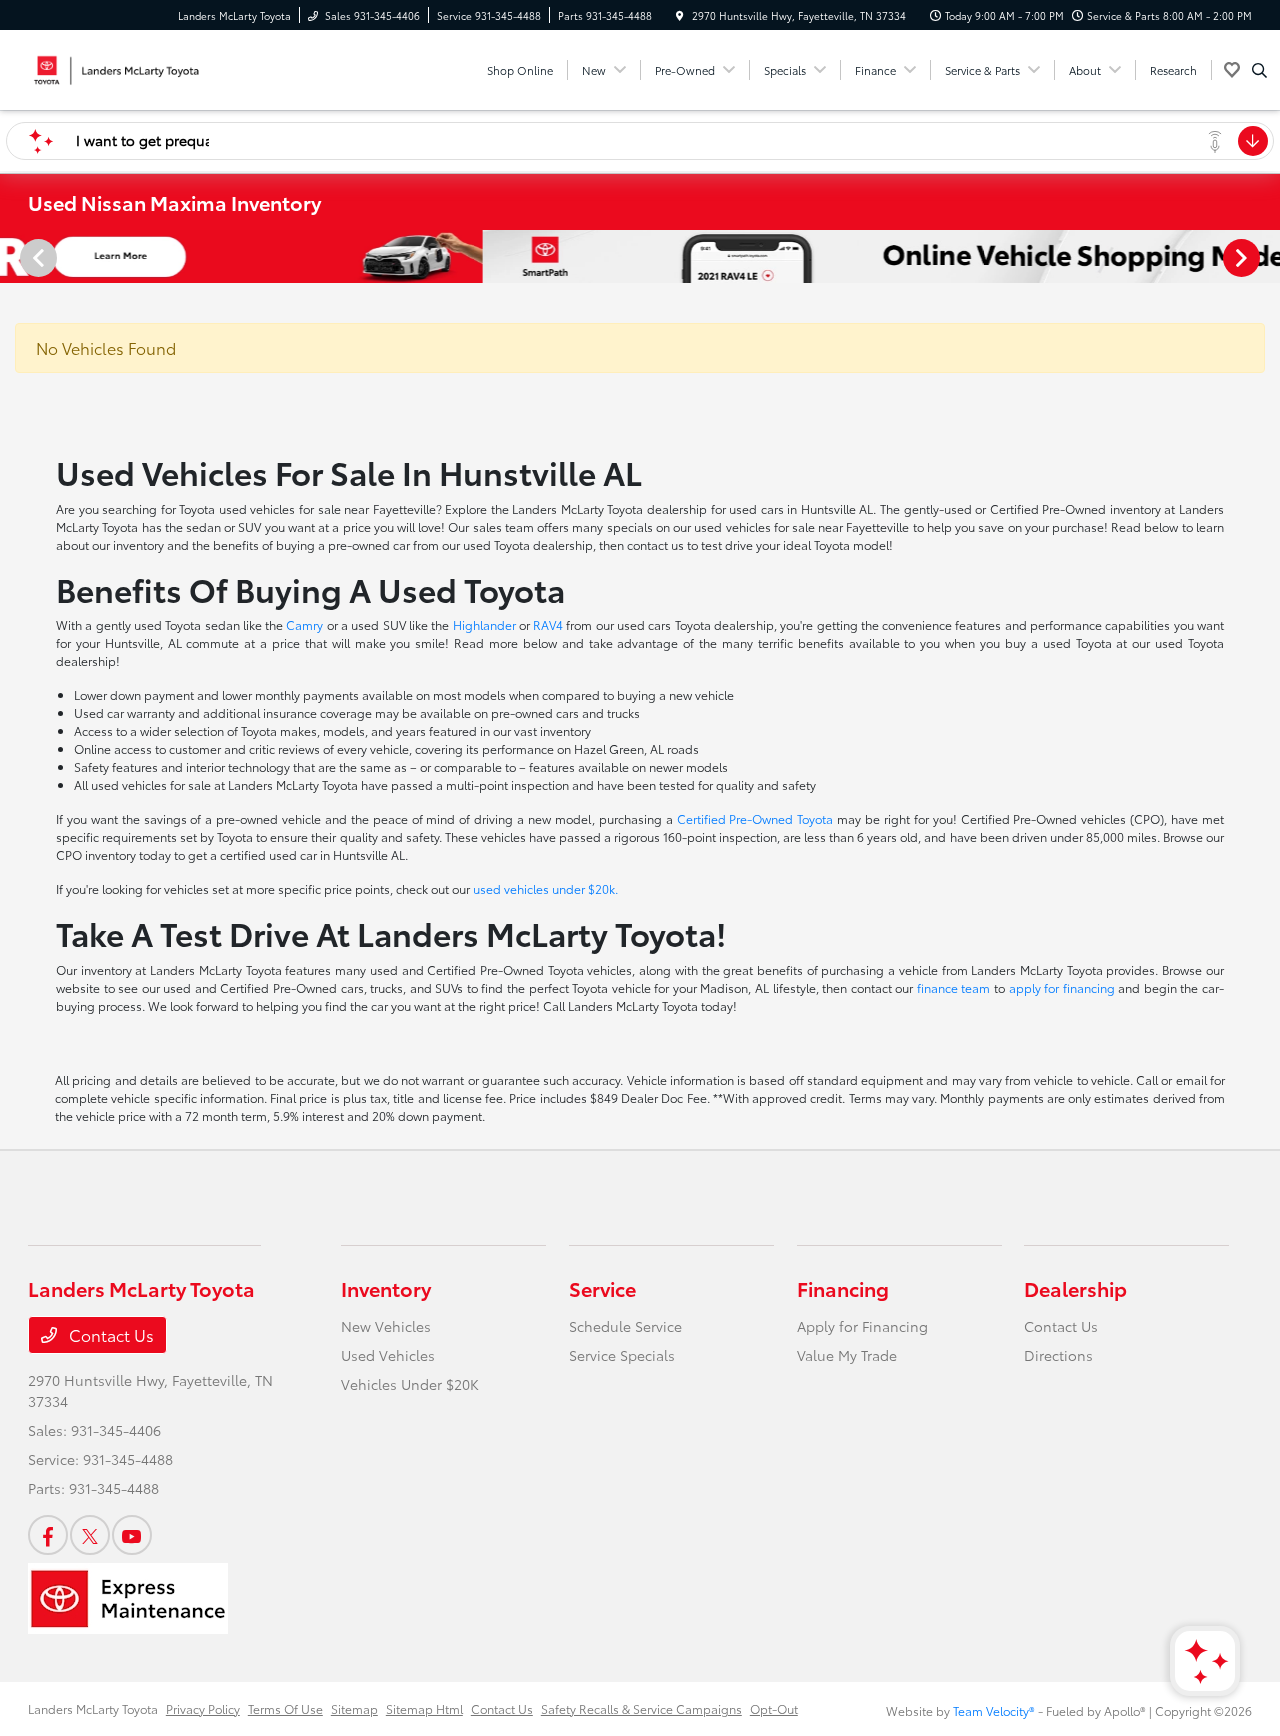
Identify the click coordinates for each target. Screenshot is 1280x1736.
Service (602, 1288)
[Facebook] (48, 1535)
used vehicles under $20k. (545, 888)
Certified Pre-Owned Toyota (755, 818)
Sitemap (354, 1708)
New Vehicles (386, 1326)
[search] (1259, 70)
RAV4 (548, 624)
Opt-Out (774, 1708)
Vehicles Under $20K (410, 1384)
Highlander (484, 624)
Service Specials (622, 1355)
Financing (843, 1288)
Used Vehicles (388, 1355)
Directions (1058, 1355)
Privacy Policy (203, 1708)
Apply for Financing (862, 1326)
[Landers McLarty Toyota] (118, 66)
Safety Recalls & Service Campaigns (641, 1708)
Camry (304, 624)
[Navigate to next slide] (1265, 257)
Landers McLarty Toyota (93, 1708)
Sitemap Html (424, 1708)
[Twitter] (90, 1535)
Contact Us (109, 1334)
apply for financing (1062, 987)
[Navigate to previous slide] (15, 257)
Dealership (1075, 1288)
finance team (954, 987)
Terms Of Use (285, 1708)
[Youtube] (132, 1535)
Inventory (386, 1288)
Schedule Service (625, 1326)
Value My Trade (847, 1355)
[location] (680, 15)
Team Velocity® (994, 1710)
